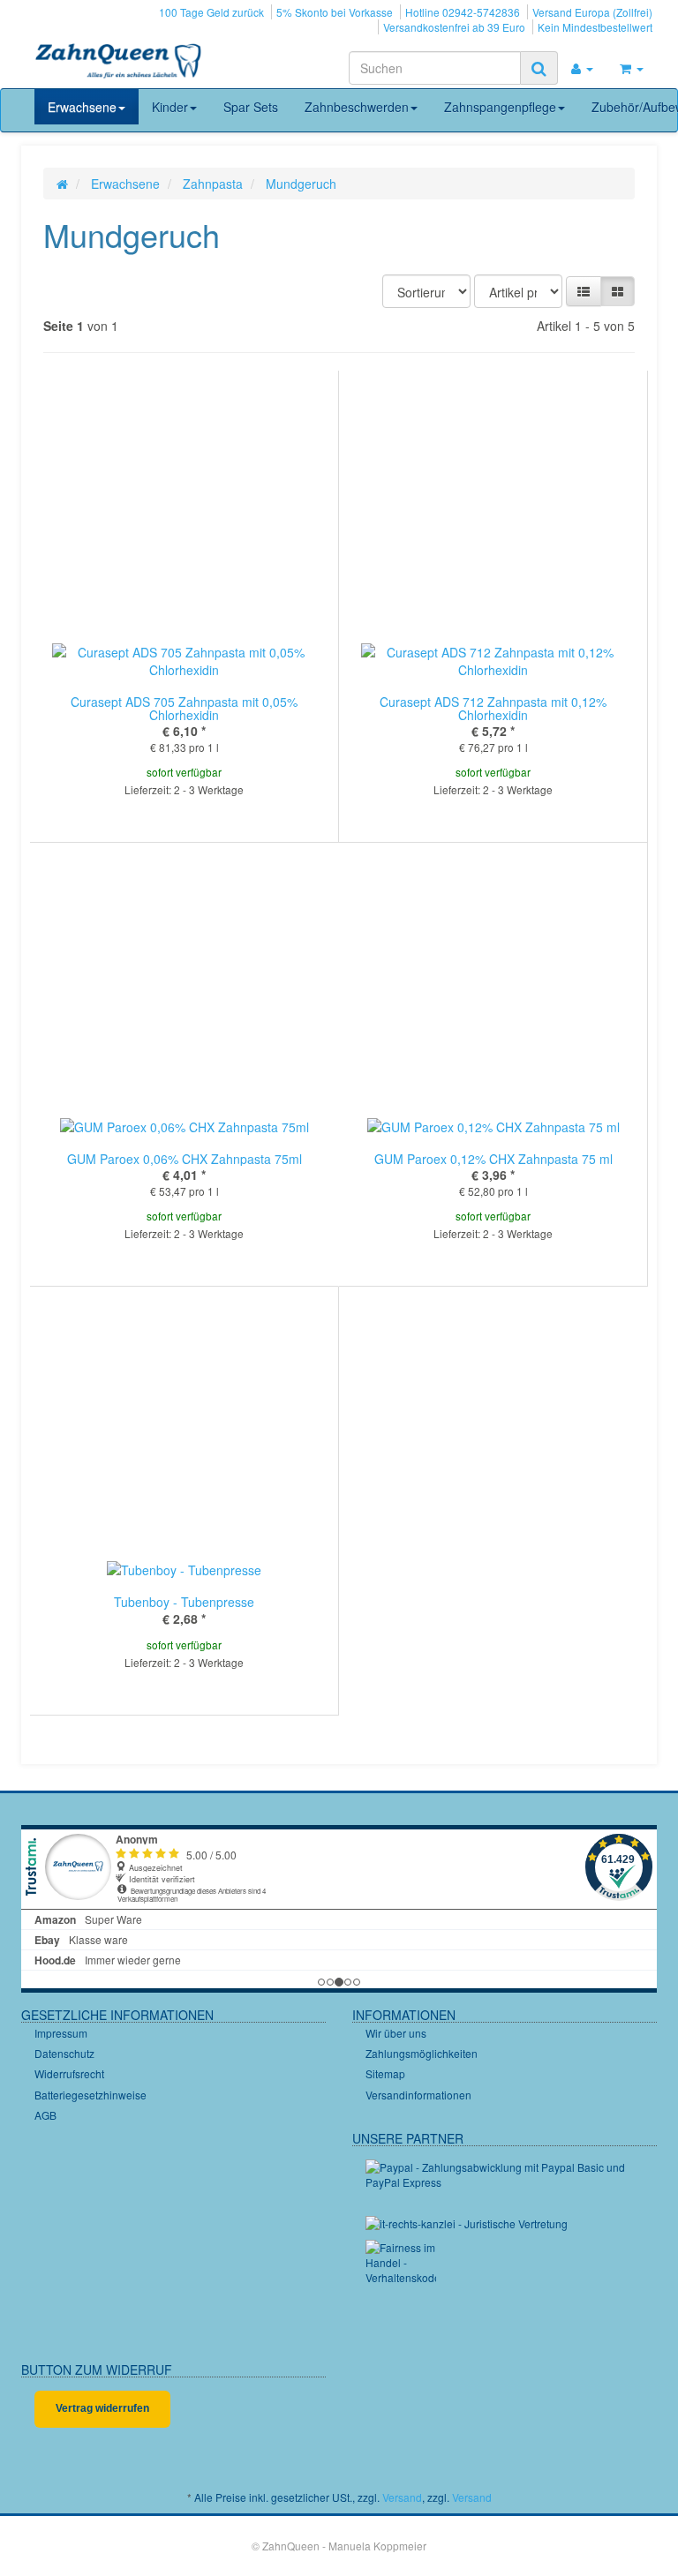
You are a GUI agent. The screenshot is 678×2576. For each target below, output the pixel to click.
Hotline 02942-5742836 (463, 12)
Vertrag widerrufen (102, 2408)
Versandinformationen (418, 2095)
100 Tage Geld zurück (211, 12)
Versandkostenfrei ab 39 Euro (454, 27)
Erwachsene (82, 107)
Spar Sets (251, 107)
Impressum (61, 2033)
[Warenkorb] (632, 68)
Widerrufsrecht (69, 2073)
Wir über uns (396, 2033)
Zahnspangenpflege (500, 107)
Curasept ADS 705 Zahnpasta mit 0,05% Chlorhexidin (184, 708)
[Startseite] (62, 184)
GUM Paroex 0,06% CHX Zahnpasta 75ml (185, 1159)
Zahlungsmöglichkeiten (422, 2053)
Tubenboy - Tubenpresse (184, 1602)
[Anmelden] (582, 68)
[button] (584, 291)
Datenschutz (64, 2053)
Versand (402, 2497)
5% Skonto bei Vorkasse (335, 12)
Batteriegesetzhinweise (90, 2095)
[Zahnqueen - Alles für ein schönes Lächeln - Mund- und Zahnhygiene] (118, 63)
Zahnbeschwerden (357, 107)
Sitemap (385, 2073)
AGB (45, 2115)
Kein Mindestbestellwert (595, 27)
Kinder (170, 107)
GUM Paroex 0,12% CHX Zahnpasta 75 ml (493, 1159)
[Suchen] (539, 68)
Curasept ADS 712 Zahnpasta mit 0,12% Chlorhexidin (493, 708)
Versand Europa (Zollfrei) (592, 12)
